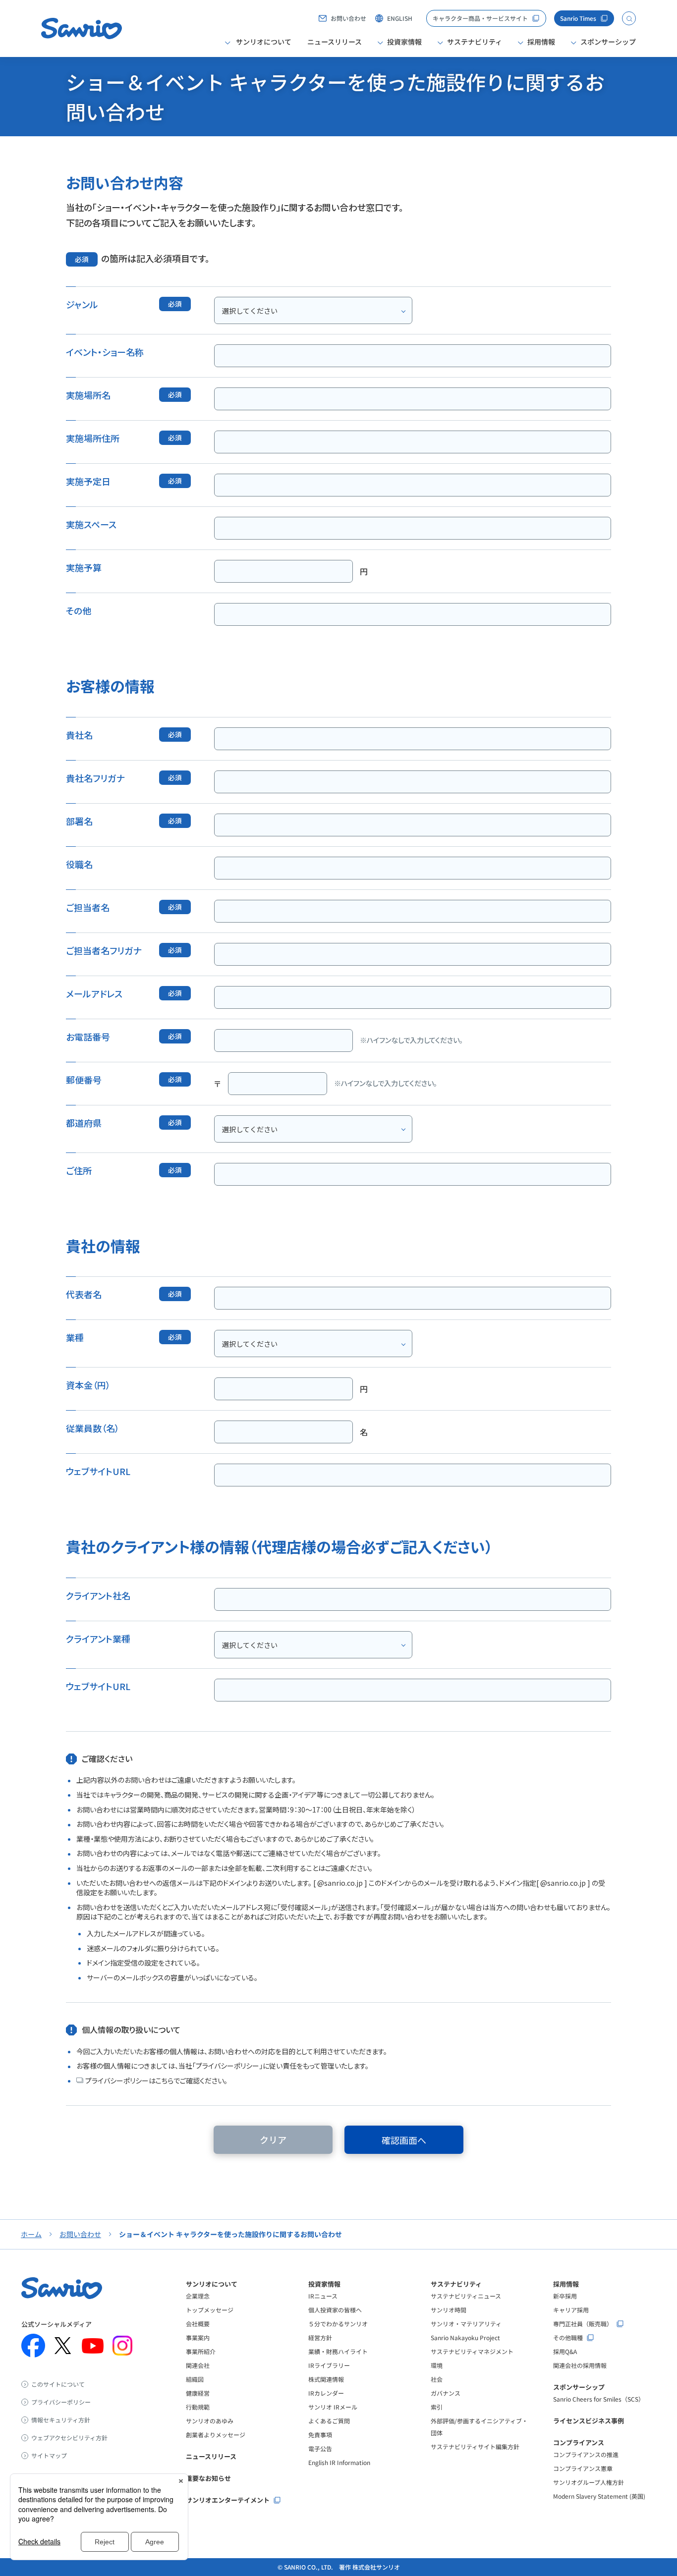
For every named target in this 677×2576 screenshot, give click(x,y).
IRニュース (323, 2296)
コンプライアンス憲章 (583, 2468)
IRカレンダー (326, 2393)
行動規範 (198, 2407)
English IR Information (339, 2462)
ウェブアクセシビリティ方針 (69, 2438)
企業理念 (198, 2296)
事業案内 (198, 2337)
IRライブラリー (329, 2365)
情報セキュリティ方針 (61, 2420)
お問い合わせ (80, 2234)
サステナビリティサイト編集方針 (475, 2446)
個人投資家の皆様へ (335, 2310)
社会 (437, 2379)
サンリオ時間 (449, 2310)
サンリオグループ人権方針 (589, 2482)
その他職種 (568, 2338)
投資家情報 (324, 2284)
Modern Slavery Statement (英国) (599, 2496)
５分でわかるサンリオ (338, 2324)
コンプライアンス (579, 2442)
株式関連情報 (326, 2379)
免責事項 (320, 2435)
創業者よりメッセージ (216, 2435)
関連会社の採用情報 (580, 2365)
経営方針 (320, 2337)
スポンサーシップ (579, 2387)
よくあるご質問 (329, 2421)
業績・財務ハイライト (338, 2351)
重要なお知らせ (208, 2478)
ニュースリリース (335, 42)
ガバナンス (446, 2393)
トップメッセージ (210, 2310)
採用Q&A (565, 2351)
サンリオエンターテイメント (228, 2500)
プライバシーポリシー (61, 2402)
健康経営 (198, 2393)
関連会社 (198, 2365)
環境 (437, 2365)
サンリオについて (212, 2284)
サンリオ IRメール (333, 2407)
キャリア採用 (571, 2310)
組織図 (195, 2379)
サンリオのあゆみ (210, 2421)
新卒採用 (565, 2296)
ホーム (31, 2234)
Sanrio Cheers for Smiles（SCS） (599, 2399)
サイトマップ (49, 2456)
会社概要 (198, 2324)
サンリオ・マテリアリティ (466, 2324)
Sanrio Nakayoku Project (465, 2337)
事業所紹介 (201, 2351)
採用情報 (566, 2284)
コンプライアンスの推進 (586, 2454)
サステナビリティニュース (466, 2296)
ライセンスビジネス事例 (589, 2421)
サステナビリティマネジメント (472, 2351)
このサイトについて (58, 2384)
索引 (437, 2407)
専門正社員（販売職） (583, 2324)
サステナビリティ (456, 2284)
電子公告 (320, 2448)
